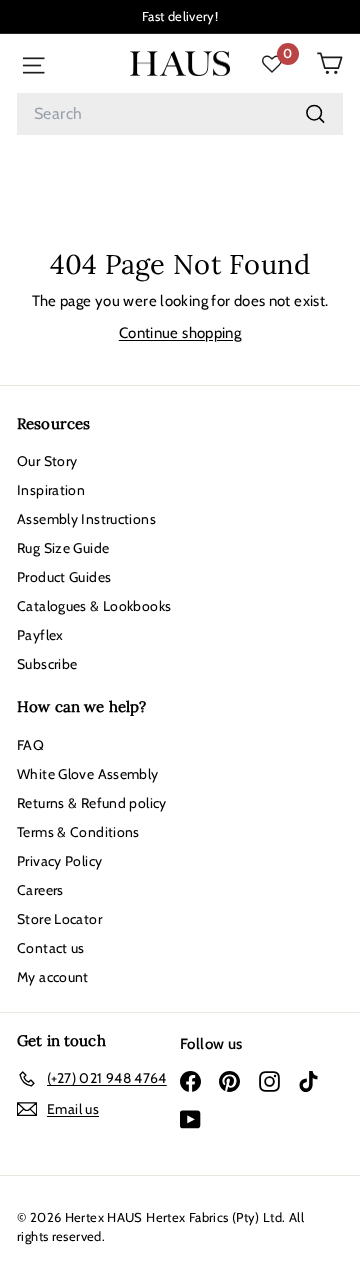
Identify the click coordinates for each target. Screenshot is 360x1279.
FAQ (30, 745)
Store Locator (59, 919)
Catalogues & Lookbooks (94, 606)
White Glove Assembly (88, 774)
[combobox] (180, 114)
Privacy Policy (59, 861)
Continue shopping (180, 333)
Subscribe (47, 664)
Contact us (51, 948)
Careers (40, 890)
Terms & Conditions (78, 832)
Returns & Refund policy (92, 803)
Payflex (40, 635)
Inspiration (51, 490)
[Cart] (329, 63)
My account (53, 977)
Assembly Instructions (86, 519)
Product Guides (64, 577)
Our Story (47, 461)
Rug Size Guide (63, 548)
